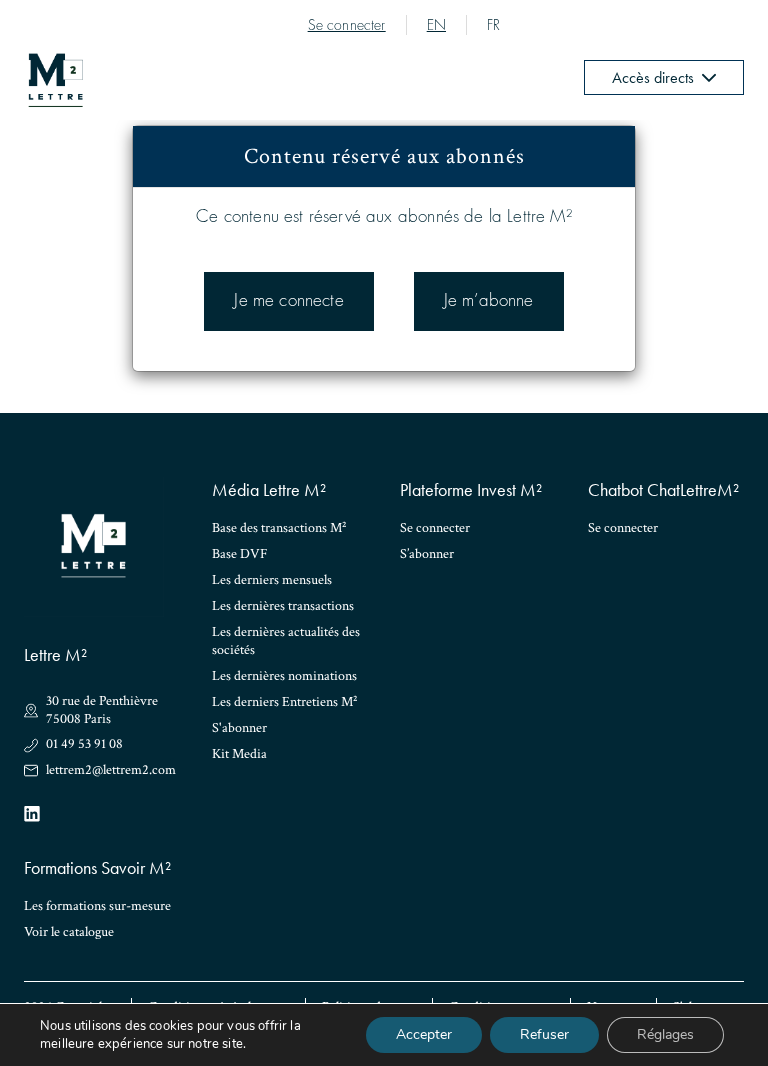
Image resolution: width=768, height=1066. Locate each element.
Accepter (424, 1034)
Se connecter (347, 25)
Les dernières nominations (284, 676)
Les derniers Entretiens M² (284, 702)
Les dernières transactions (283, 606)
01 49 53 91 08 (84, 744)
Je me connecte (288, 300)
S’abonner (427, 554)
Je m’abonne (489, 300)
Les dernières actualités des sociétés (286, 641)
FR (493, 25)
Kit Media (239, 754)
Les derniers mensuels (272, 580)
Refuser (544, 1034)
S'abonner (239, 728)
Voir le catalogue (69, 932)
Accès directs (653, 77)
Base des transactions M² (279, 528)
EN (436, 25)
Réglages (665, 1034)
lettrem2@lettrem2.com (111, 770)
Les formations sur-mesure (97, 906)
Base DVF (240, 554)
